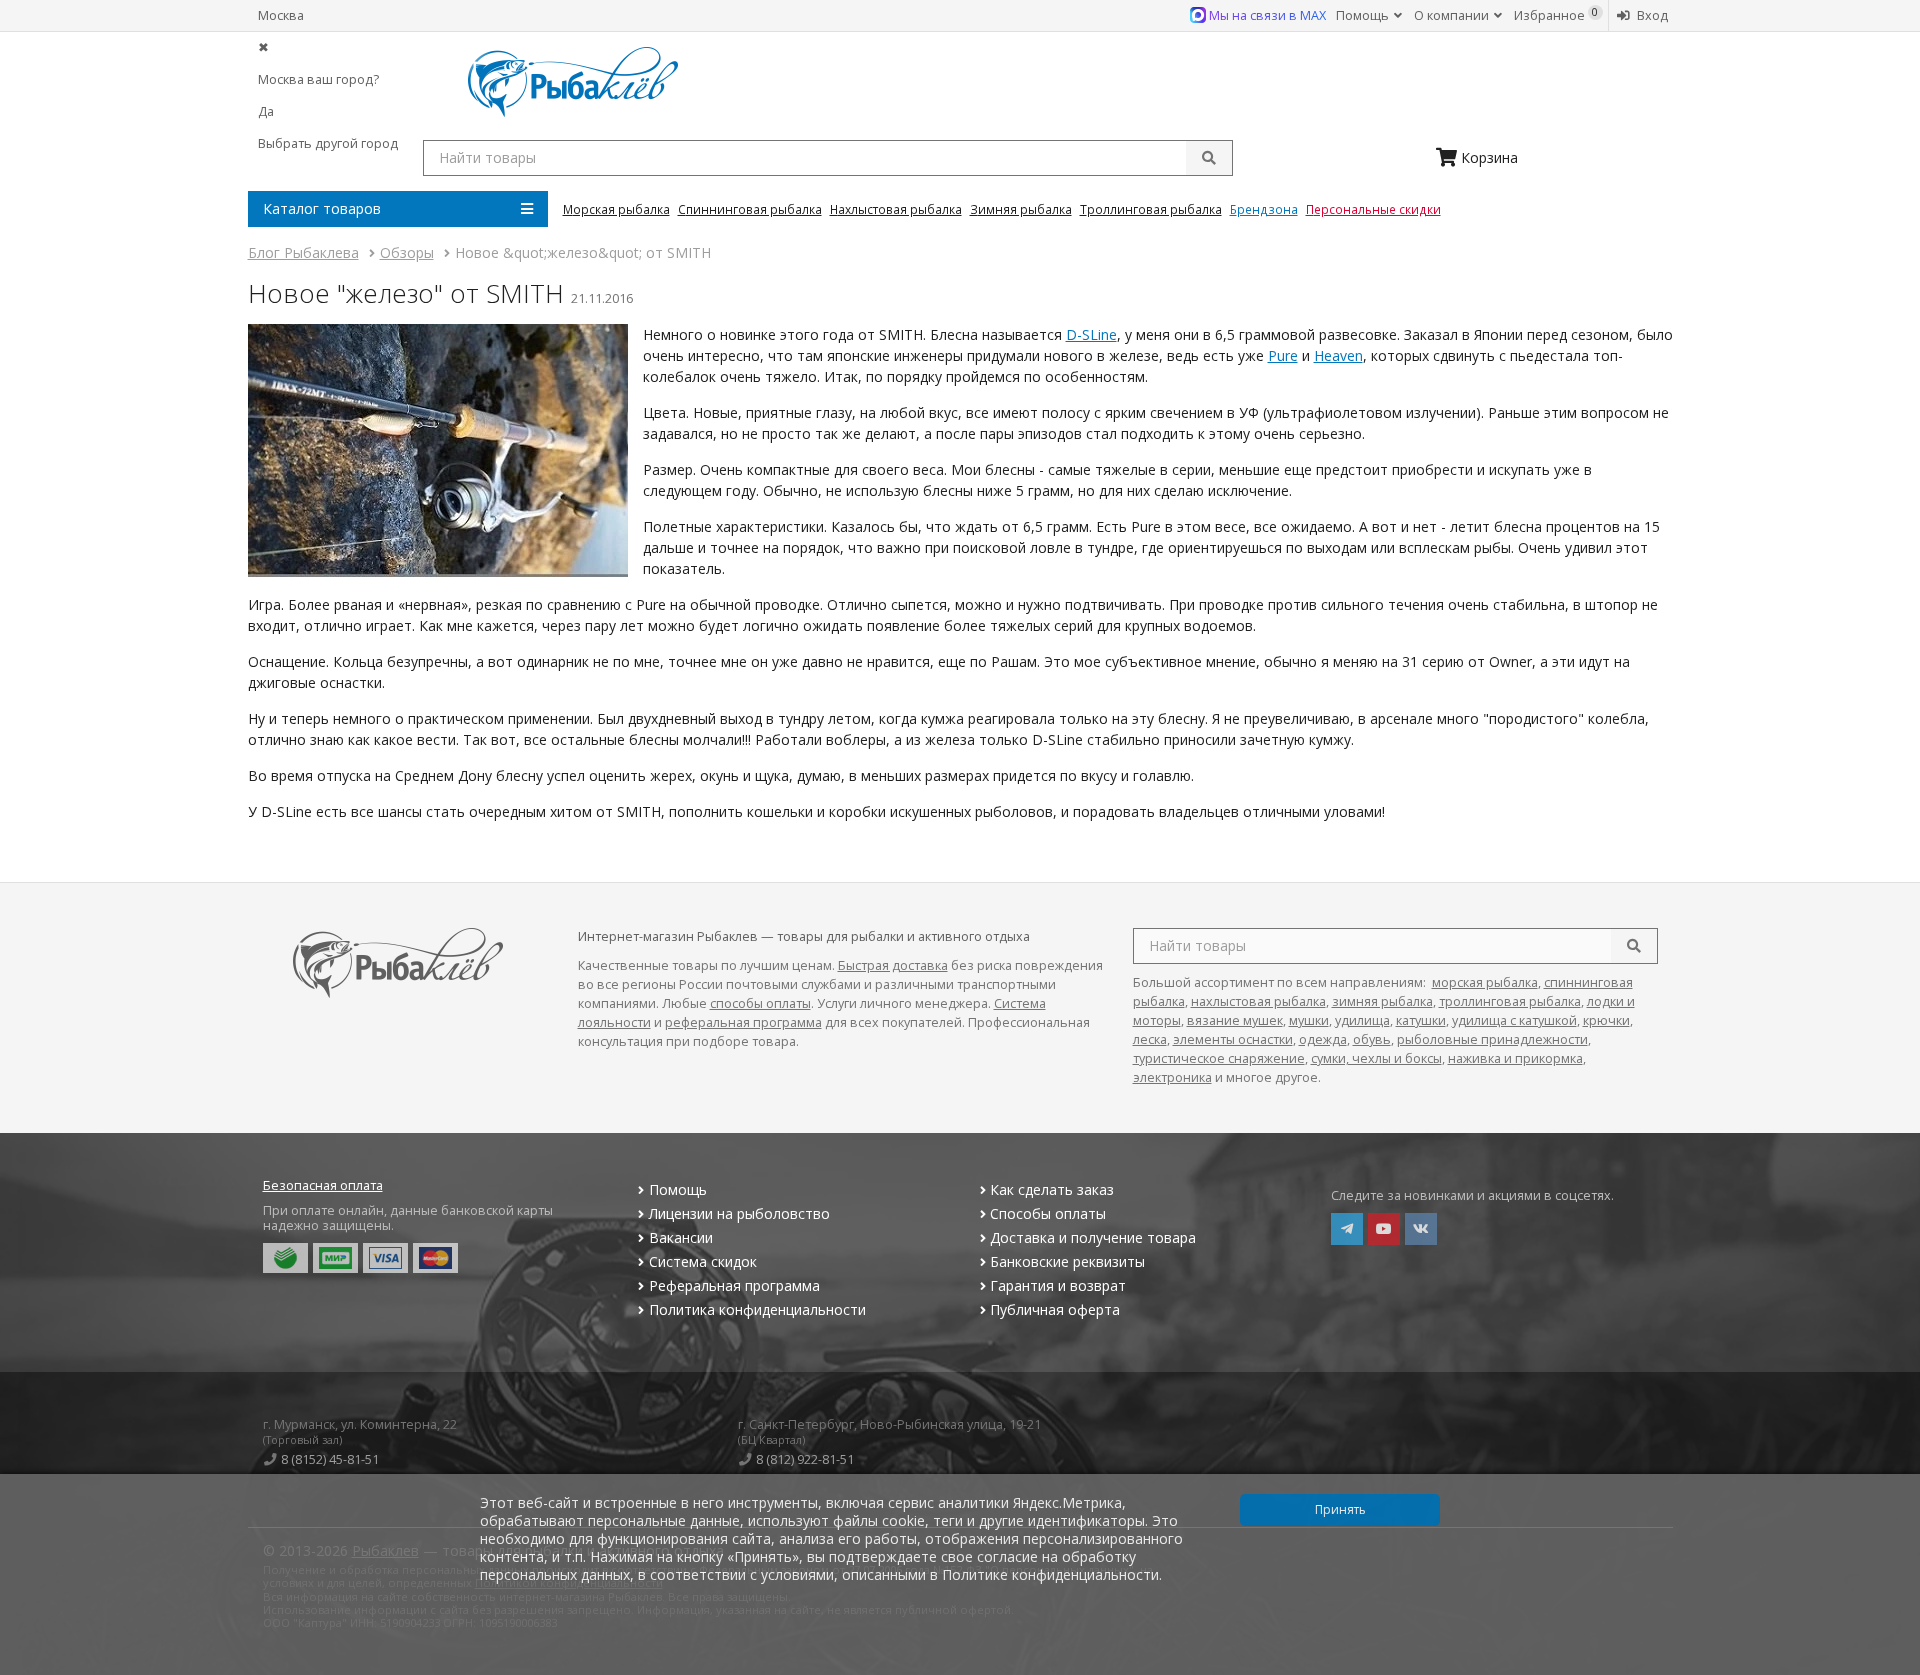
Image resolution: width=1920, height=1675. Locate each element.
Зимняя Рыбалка (1021, 209)
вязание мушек (1235, 1020)
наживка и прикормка (1515, 1058)
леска (1150, 1039)
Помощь (1364, 15)
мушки (1309, 1020)
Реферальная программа (734, 1285)
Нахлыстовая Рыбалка (896, 209)
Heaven (1338, 355)
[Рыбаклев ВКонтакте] (1421, 1229)
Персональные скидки (1373, 209)
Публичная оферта (1055, 1309)
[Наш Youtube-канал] (1384, 1229)
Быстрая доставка (893, 965)
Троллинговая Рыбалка (1151, 209)
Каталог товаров (322, 208)
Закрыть (1891, 1667)
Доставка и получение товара (1093, 1237)
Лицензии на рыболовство (739, 1213)
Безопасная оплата (323, 1185)
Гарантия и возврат (1058, 1285)
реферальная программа (743, 1022)
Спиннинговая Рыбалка (750, 209)
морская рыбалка (1485, 982)
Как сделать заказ (1052, 1189)
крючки (1606, 1020)
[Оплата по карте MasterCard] (435, 1258)
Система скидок (703, 1261)
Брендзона (1264, 209)
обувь (1372, 1039)
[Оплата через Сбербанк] (285, 1258)
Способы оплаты (1048, 1213)
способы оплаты (760, 1003)
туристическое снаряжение (1219, 1058)
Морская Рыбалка (616, 209)
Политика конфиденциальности (757, 1309)
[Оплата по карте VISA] (385, 1258)
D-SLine (1091, 334)
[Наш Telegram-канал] (1347, 1229)
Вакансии (681, 1237)
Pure (1283, 355)
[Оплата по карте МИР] (335, 1258)
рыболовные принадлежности (1492, 1039)
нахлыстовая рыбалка (1258, 1001)
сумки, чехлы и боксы (1376, 1058)
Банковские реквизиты (1067, 1261)
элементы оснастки (1233, 1039)
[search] (1634, 946)
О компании (1453, 15)
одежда (1323, 1039)
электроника (1172, 1077)
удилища (1362, 1020)
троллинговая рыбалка (1510, 1001)
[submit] (1209, 158)
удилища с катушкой (1514, 1020)
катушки (1421, 1020)
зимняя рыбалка (1382, 1001)
